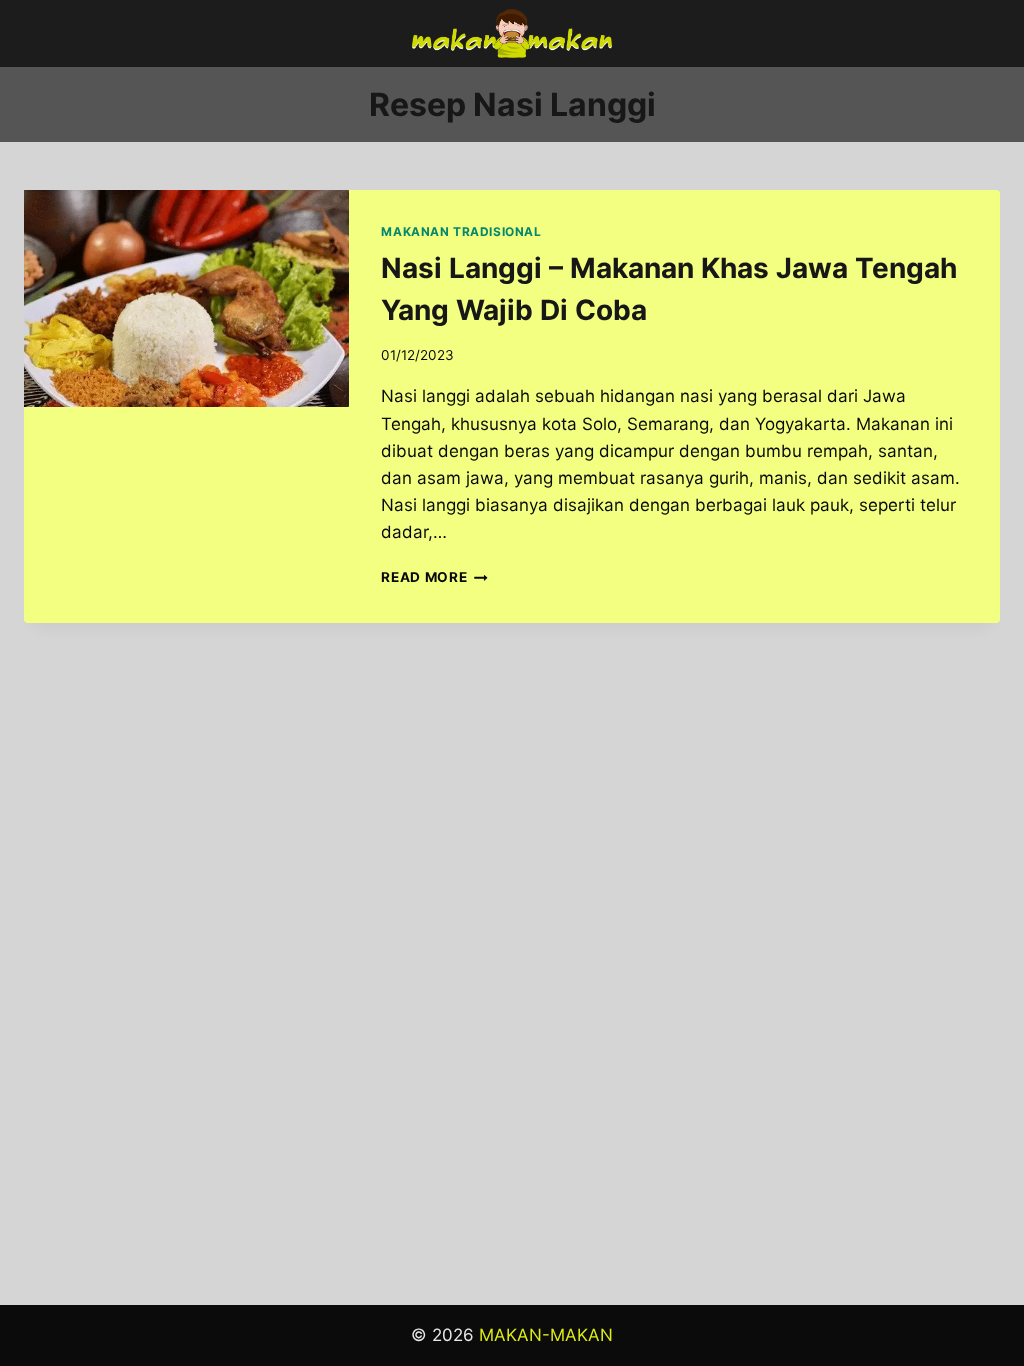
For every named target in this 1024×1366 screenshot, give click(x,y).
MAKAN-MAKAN (546, 1335)
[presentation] (186, 298)
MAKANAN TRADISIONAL (461, 231)
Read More (434, 577)
